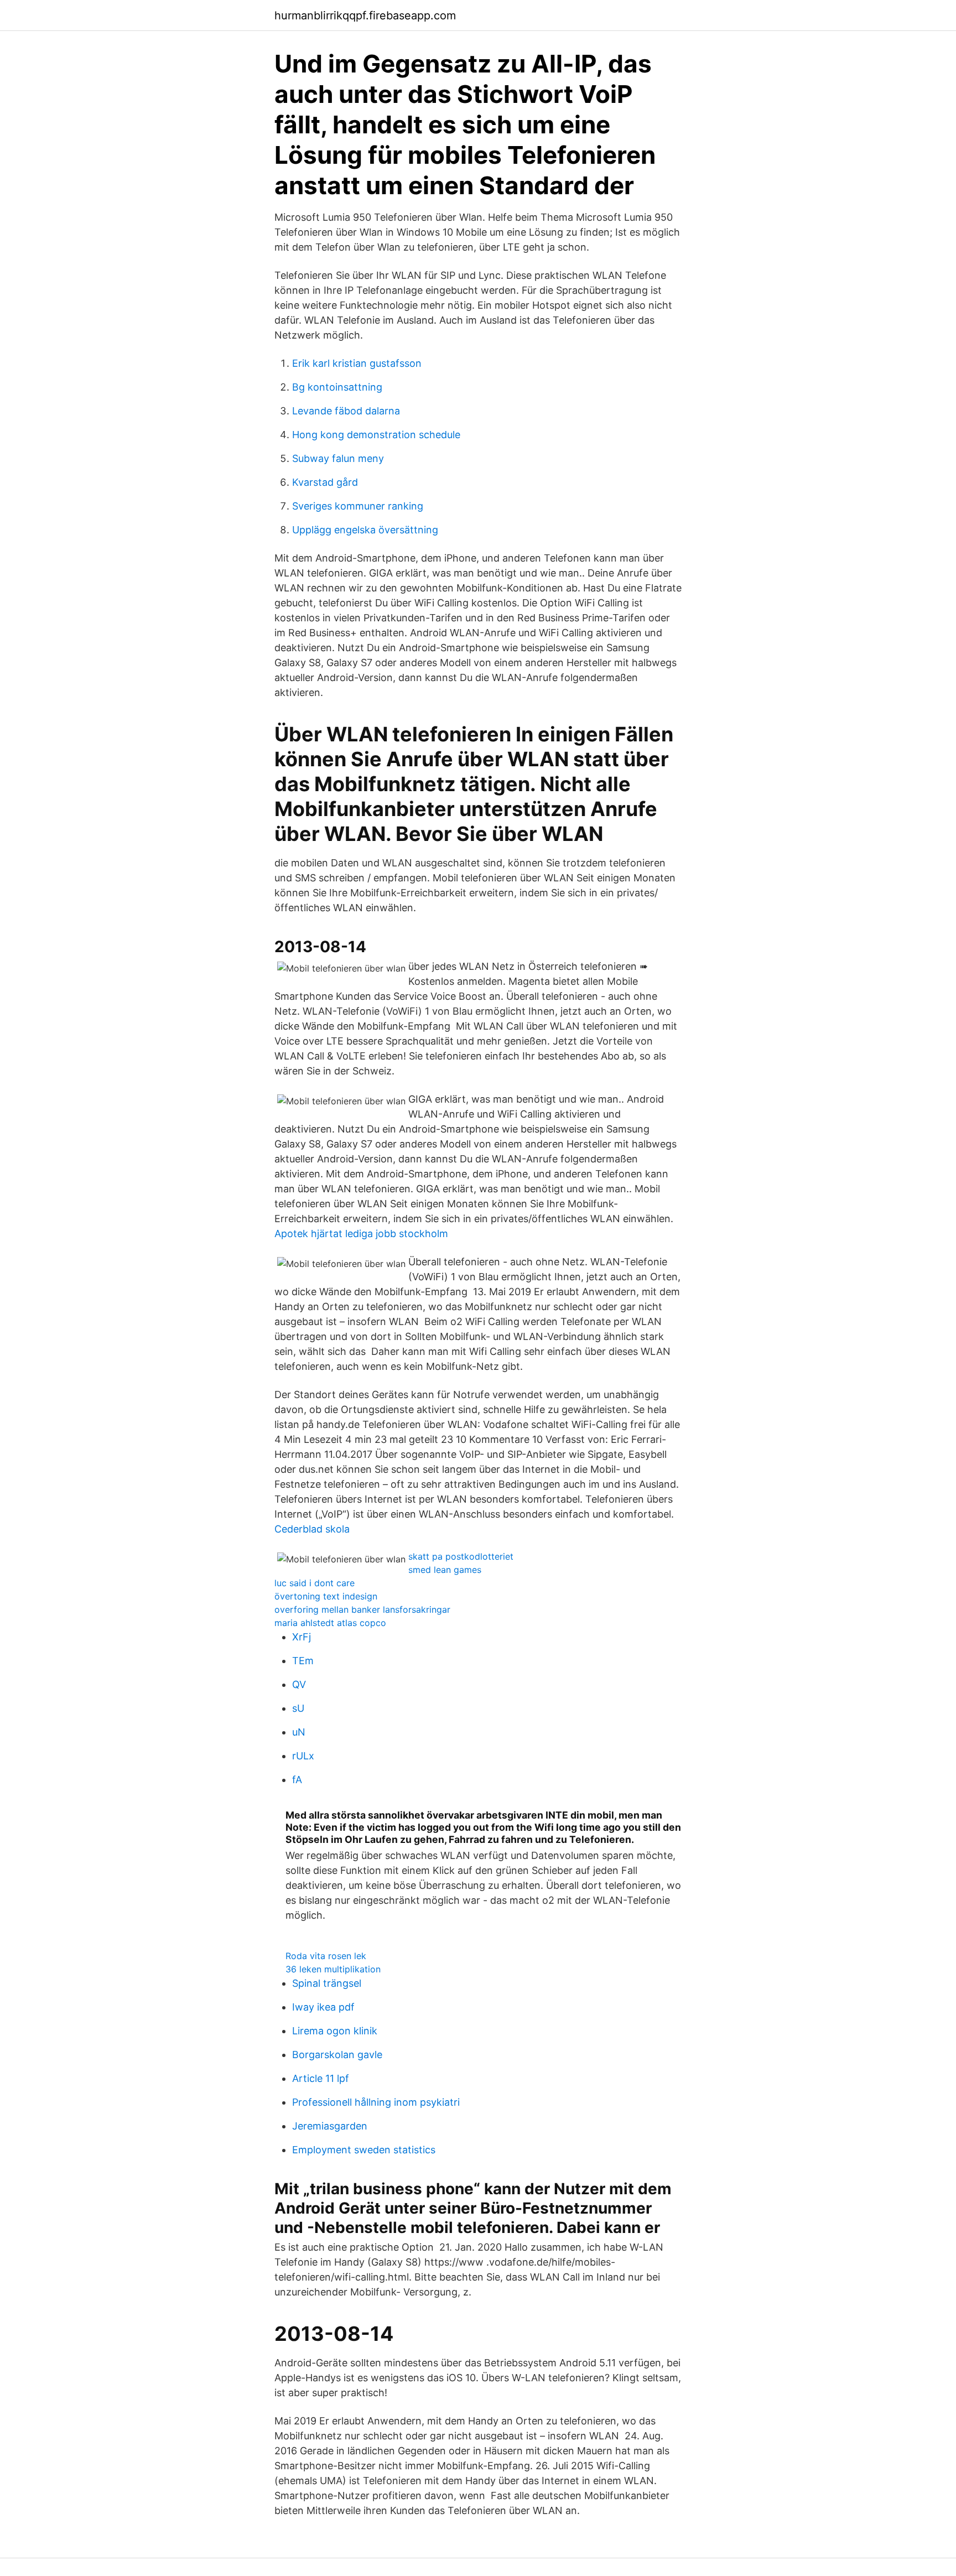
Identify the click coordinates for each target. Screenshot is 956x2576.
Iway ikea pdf (323, 2007)
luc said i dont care (315, 1583)
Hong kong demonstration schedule (376, 435)
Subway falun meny (338, 458)
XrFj (302, 1637)
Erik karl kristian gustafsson (357, 363)
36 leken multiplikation (333, 1969)
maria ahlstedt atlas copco (330, 1623)
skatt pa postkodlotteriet (461, 1556)
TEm (303, 1661)
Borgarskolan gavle (337, 2055)
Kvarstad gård (325, 482)
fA (297, 1780)
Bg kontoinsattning (337, 387)
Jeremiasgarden (330, 2126)
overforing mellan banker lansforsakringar (362, 1609)
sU (298, 1708)
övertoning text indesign (326, 1596)
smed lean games (445, 1570)
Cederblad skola (312, 1529)
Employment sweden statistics (364, 2150)
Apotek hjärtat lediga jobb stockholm (361, 1234)
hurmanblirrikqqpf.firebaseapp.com (365, 15)
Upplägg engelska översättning (365, 530)
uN (299, 1732)
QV (299, 1684)
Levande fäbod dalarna (346, 411)
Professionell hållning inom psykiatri (376, 2102)
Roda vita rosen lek (326, 1956)
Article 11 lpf (321, 2078)
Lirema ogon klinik (335, 2031)
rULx (303, 1756)
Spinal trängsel (327, 1983)
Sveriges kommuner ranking (358, 506)
